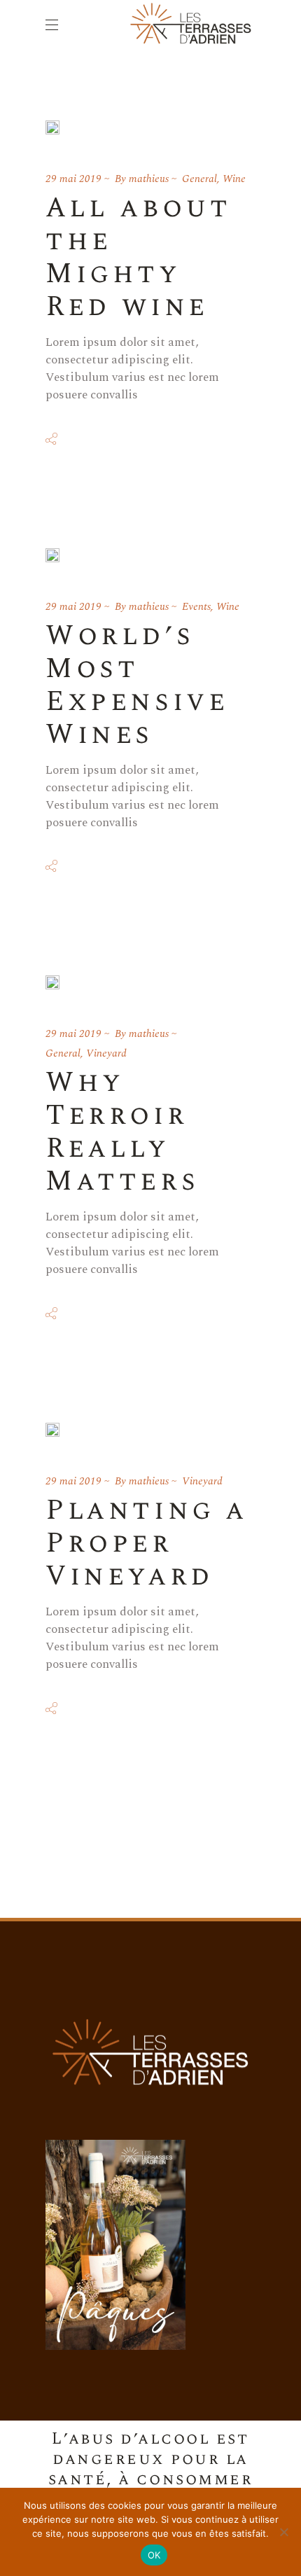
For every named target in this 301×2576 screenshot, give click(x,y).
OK (154, 2555)
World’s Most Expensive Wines (137, 685)
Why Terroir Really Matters (122, 1132)
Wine (234, 179)
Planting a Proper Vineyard (147, 1544)
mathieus (149, 179)
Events (196, 607)
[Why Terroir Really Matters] (52, 982)
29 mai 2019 (73, 179)
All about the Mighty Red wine (138, 258)
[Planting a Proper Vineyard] (52, 1430)
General (199, 179)
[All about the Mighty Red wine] (52, 127)
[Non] (283, 2532)
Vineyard (106, 1053)
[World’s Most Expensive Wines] (52, 555)
